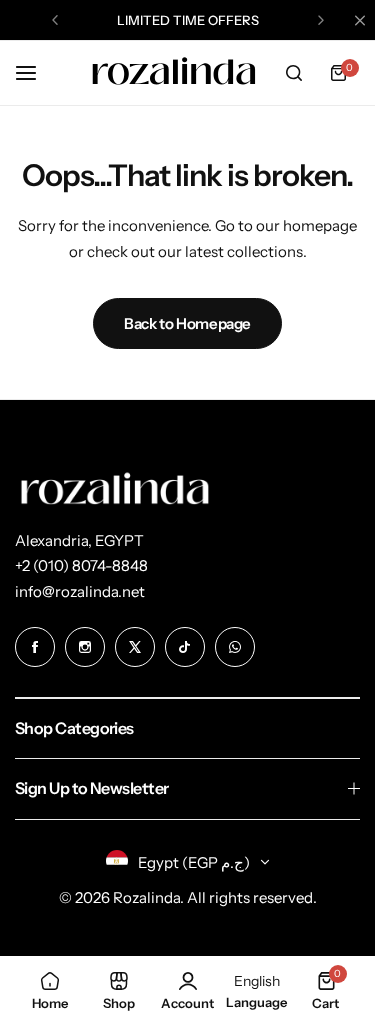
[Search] (294, 73)
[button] (55, 20)
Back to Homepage (187, 323)
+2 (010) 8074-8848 (81, 565)
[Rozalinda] (174, 73)
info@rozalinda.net (80, 591)
